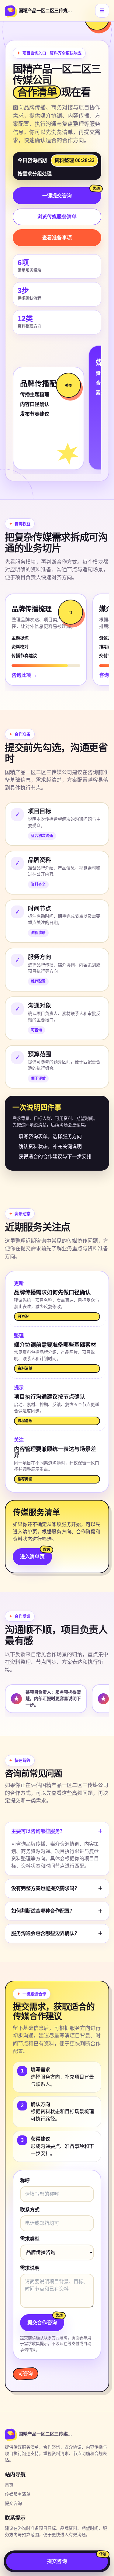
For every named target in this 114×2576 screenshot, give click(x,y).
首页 (9, 2485)
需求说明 (30, 2268)
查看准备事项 (57, 238)
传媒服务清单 (18, 2494)
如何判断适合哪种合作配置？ (57, 1911)
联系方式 (30, 2210)
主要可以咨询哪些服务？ (57, 1831)
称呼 (25, 2181)
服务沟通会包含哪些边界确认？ (57, 1933)
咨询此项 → (24, 675)
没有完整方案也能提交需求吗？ (57, 1888)
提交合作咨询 (42, 2323)
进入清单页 (32, 1557)
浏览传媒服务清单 (57, 217)
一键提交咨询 (57, 196)
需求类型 (30, 2239)
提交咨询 (13, 2503)
